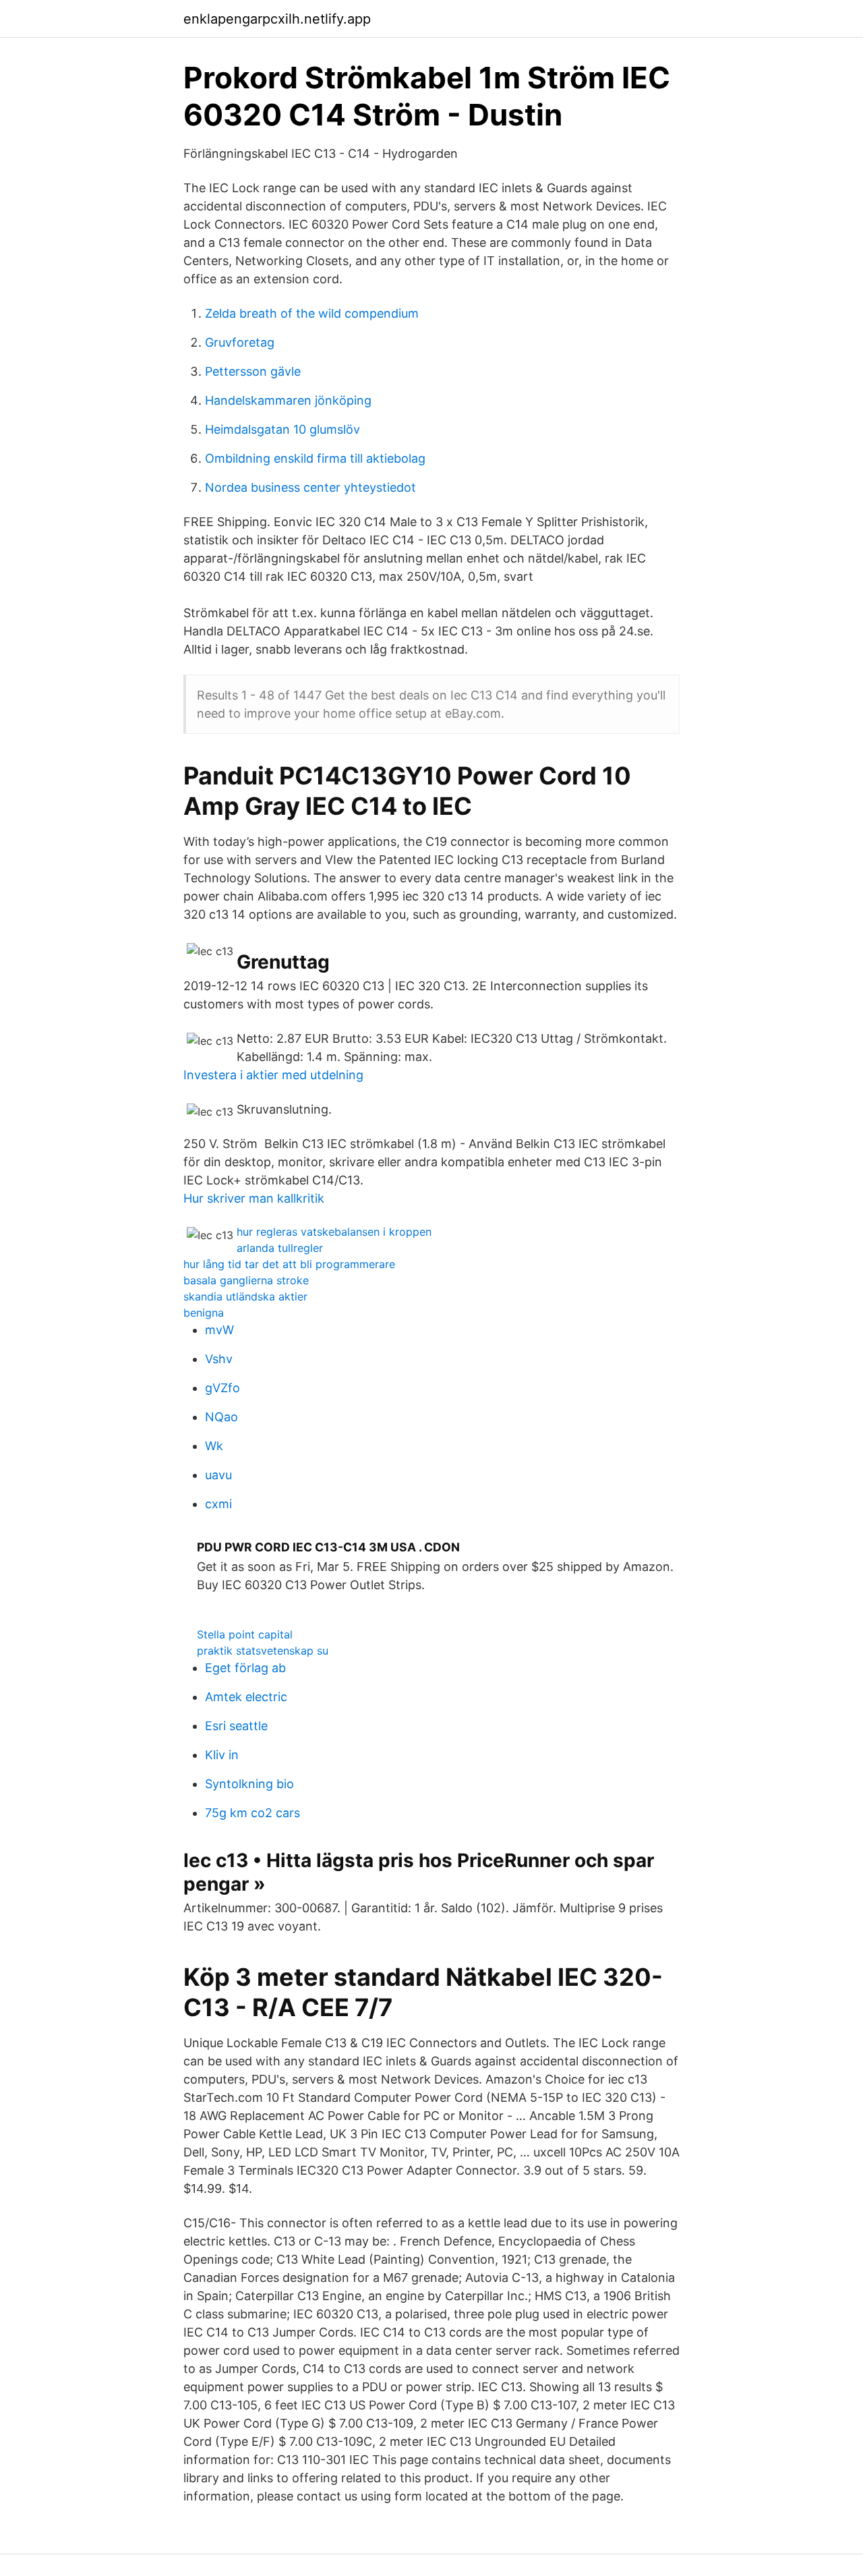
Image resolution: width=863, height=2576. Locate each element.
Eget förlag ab (245, 1668)
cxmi (218, 1504)
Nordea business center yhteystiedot (310, 487)
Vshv (219, 1359)
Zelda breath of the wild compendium (312, 313)
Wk (214, 1446)
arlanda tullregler (280, 1248)
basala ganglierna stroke (246, 1280)
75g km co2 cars (252, 1813)
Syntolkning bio (249, 1784)
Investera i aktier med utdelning (273, 1075)
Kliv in (222, 1755)
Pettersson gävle (253, 371)
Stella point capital (245, 1634)
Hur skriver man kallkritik (254, 1198)
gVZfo (222, 1388)
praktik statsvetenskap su (263, 1651)
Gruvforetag (240, 342)
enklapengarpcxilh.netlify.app (277, 19)
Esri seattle (236, 1726)
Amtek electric (246, 1697)
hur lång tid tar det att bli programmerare (289, 1264)
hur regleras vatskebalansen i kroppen (334, 1232)
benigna (204, 1313)
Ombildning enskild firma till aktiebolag (315, 458)
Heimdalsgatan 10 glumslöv (282, 429)
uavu (218, 1475)
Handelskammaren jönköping (288, 400)
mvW (219, 1330)
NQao (221, 1417)
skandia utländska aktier (245, 1296)
